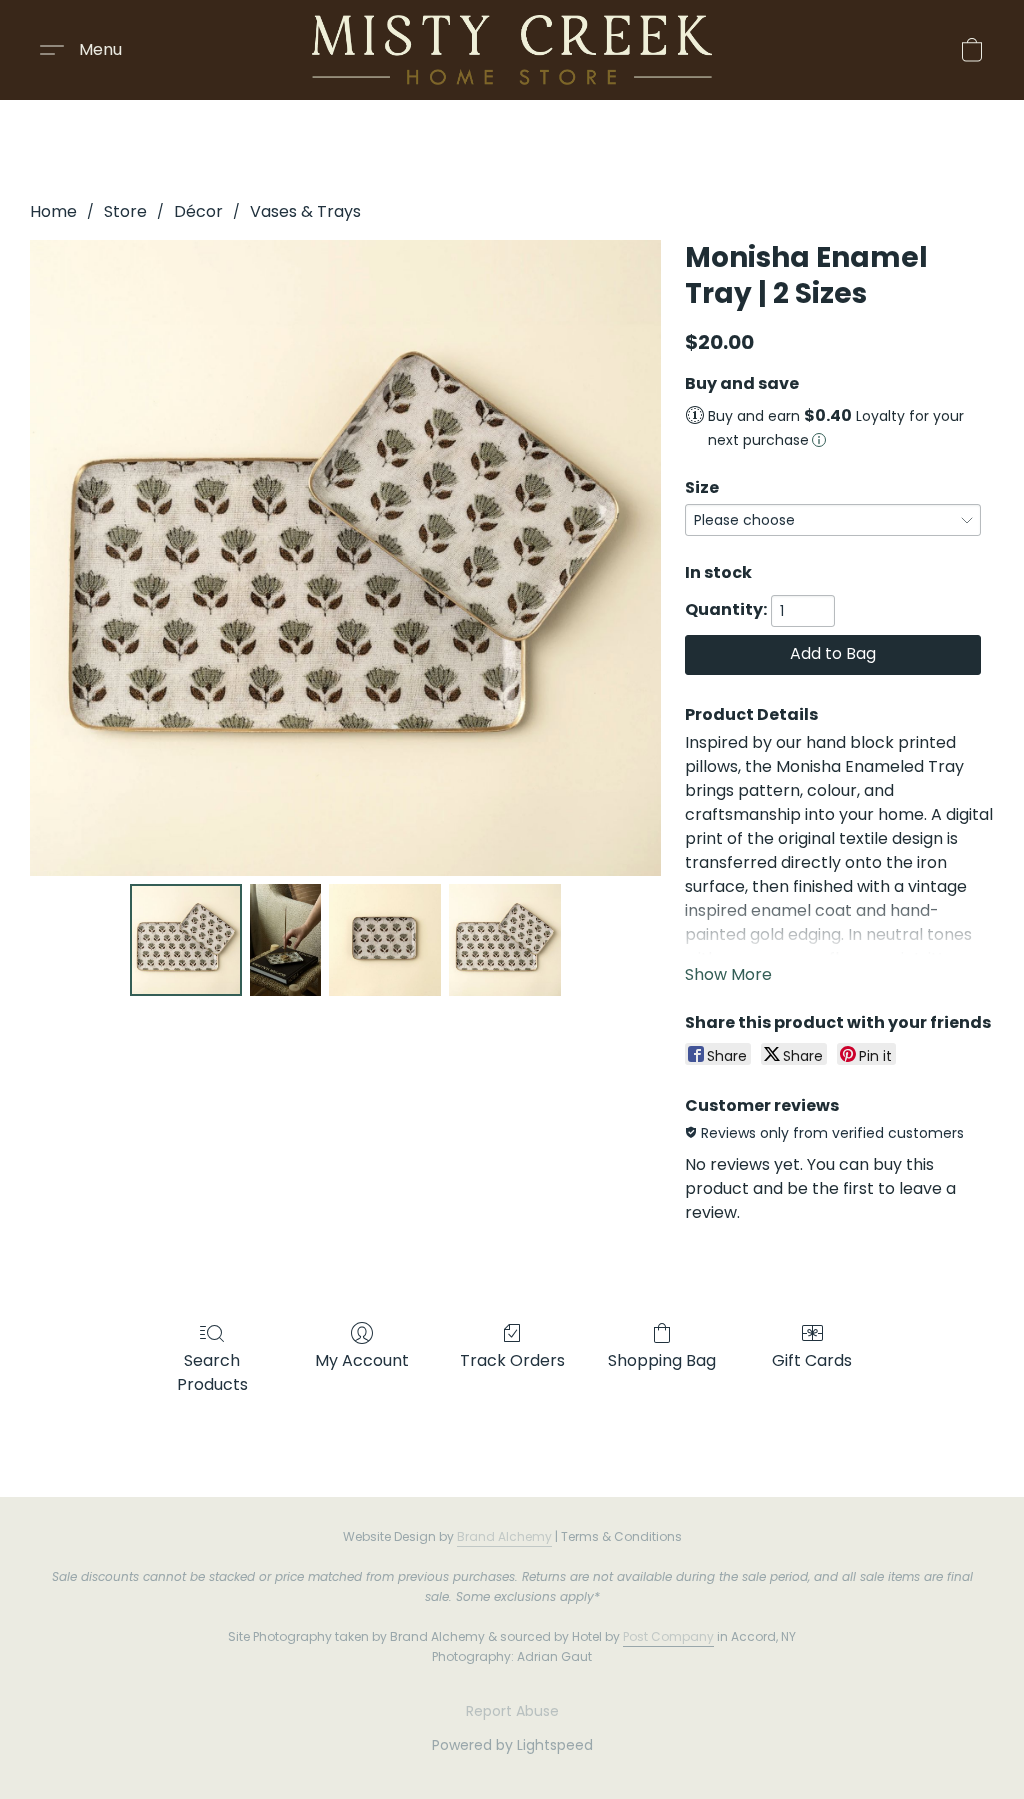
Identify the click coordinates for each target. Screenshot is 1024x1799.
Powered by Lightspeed (512, 1745)
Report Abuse (512, 1711)
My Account (362, 1360)
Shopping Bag (662, 1360)
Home (53, 211)
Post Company (668, 1636)
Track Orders (512, 1360)
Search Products (212, 1372)
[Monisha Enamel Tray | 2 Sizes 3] (505, 940)
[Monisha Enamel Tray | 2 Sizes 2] (385, 940)
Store (125, 211)
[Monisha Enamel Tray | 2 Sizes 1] (286, 940)
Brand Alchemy (504, 1536)
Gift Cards (812, 1360)
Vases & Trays (305, 211)
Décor (198, 211)
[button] (512, 50)
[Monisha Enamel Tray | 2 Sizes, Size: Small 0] (186, 940)
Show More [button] (728, 974)
